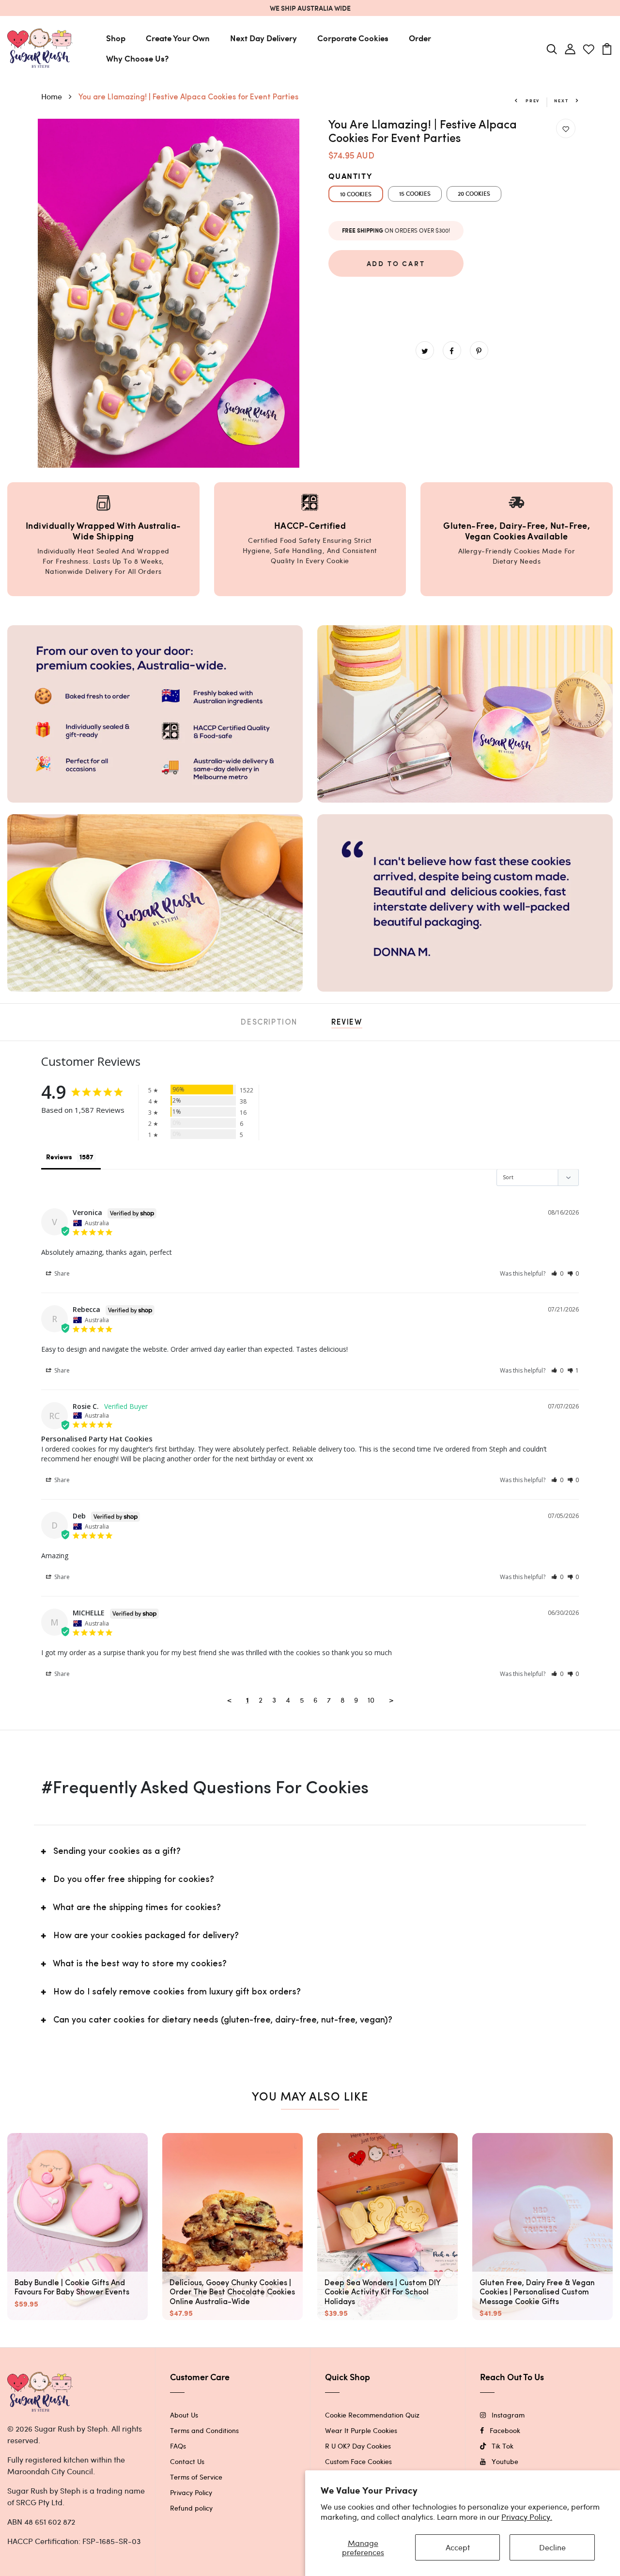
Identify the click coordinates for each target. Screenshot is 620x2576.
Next (562, 101)
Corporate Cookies (353, 38)
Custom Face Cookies (358, 2461)
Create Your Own (178, 38)
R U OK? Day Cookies (358, 2446)
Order (420, 38)
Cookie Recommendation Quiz (372, 2415)
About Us (184, 2415)
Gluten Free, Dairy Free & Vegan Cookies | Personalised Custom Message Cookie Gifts (537, 2292)
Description (269, 1023)
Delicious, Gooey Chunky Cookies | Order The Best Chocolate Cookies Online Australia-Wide (232, 2292)
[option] (169, 293)
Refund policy (191, 2508)
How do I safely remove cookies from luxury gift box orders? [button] (177, 1992)
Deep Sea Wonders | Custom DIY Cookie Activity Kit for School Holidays (382, 2292)
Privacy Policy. (527, 2517)
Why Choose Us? (137, 58)
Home (53, 96)
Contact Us (187, 2461)
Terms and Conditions (204, 2430)
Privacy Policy (191, 2492)
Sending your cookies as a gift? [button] (117, 1852)
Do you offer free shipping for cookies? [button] (134, 1880)
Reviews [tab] (59, 1157)
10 (371, 1700)
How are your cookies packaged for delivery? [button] (146, 1936)
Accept (458, 2547)
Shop (116, 38)
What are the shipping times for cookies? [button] (137, 1908)
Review (347, 1023)
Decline (552, 2547)
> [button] (391, 1700)
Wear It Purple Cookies (361, 2430)
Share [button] (61, 1273)
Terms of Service (196, 2477)
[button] (557, 1273)
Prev (532, 101)
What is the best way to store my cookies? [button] (140, 1964)
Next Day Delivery (263, 38)
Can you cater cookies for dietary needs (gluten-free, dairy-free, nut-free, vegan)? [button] (223, 2021)
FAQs (178, 2446)
